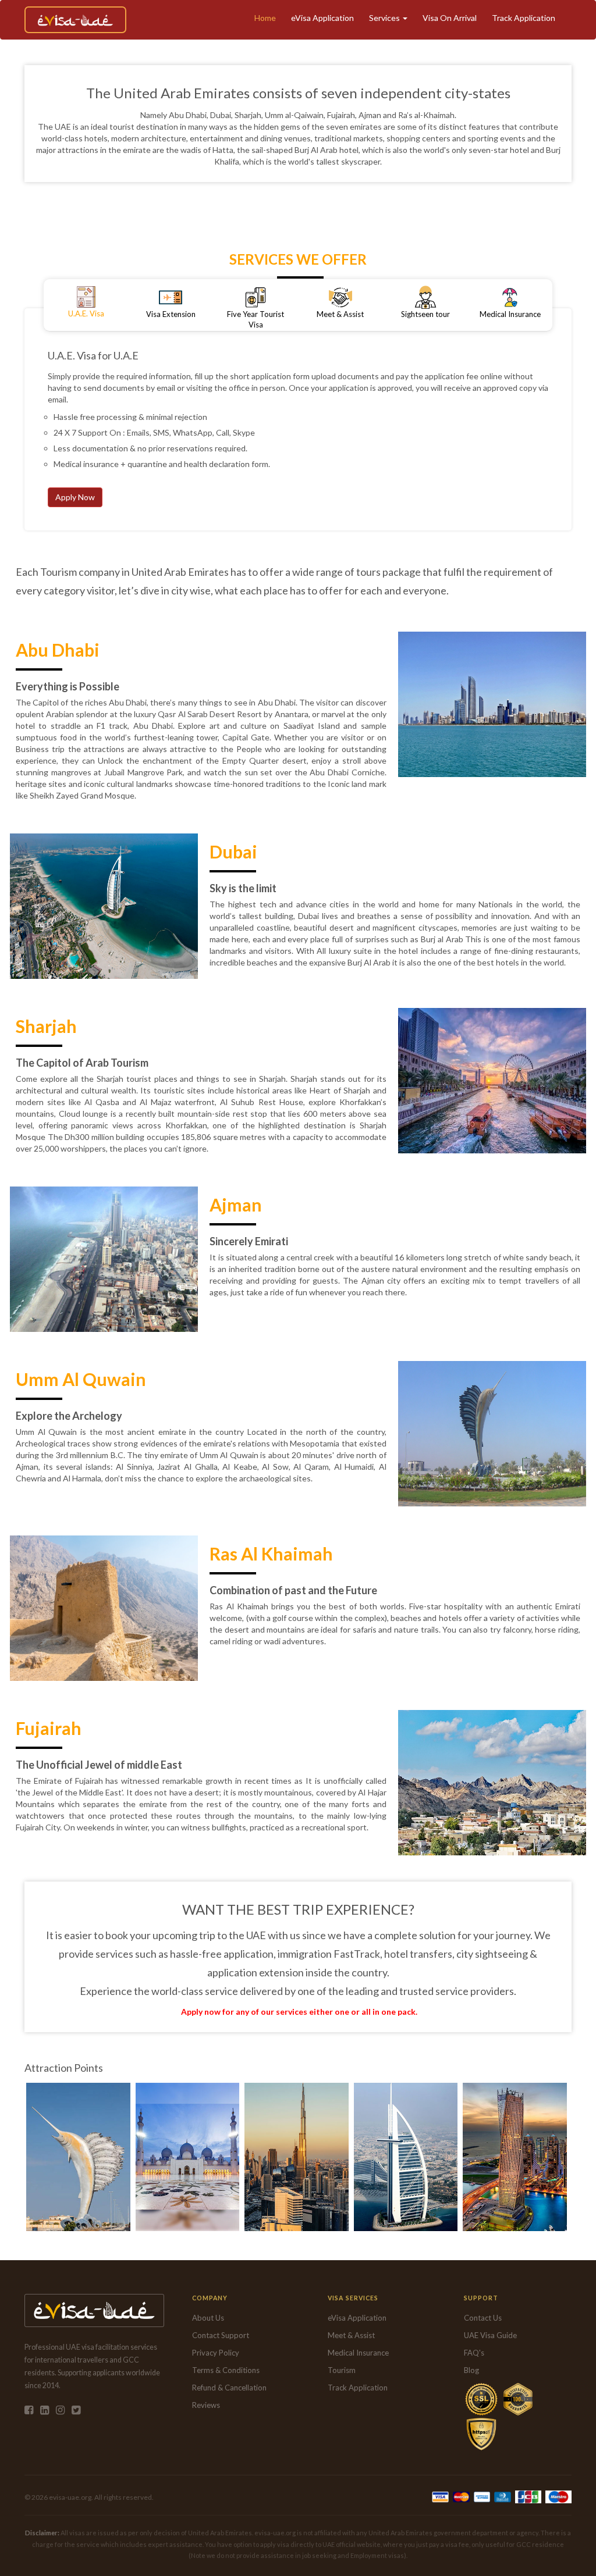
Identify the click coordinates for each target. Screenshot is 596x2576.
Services (385, 18)
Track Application (524, 18)
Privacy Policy (216, 2353)
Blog (471, 2370)
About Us (208, 2318)
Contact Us (483, 2318)
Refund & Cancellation (229, 2388)
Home (265, 18)
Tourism (342, 2370)
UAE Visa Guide (490, 2335)
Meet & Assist (351, 2335)
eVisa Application (322, 18)
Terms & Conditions (226, 2370)
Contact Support (221, 2335)
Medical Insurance (358, 2353)
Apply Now (75, 497)
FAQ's (474, 2353)
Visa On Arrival (450, 18)
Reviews (206, 2405)
